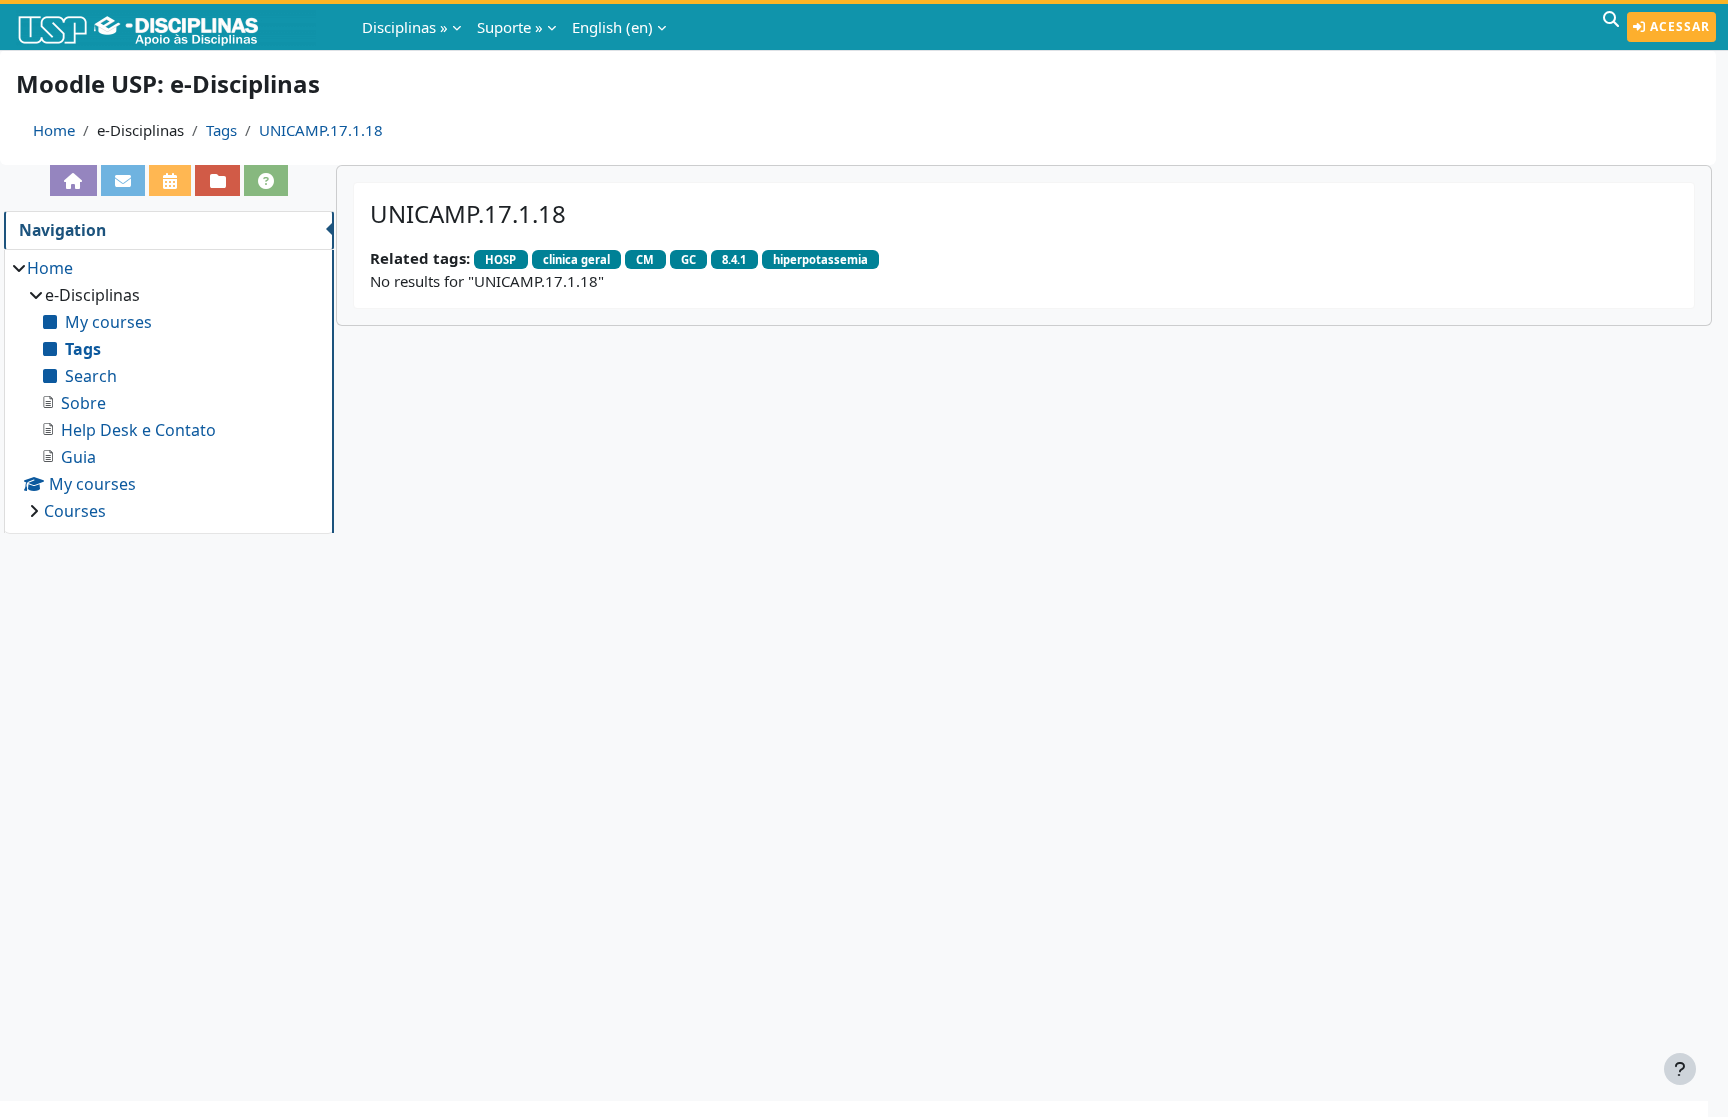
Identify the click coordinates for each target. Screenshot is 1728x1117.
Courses (75, 511)
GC (688, 259)
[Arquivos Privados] (217, 180)
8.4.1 (734, 259)
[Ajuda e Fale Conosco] (266, 180)
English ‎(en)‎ (612, 27)
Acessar (1678, 26)
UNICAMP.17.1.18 (321, 130)
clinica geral (576, 259)
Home (54, 130)
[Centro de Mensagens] (123, 180)
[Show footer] (1680, 1069)
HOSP (500, 259)
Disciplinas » (405, 27)
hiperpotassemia (820, 259)
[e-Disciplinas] (168, 27)
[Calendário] (170, 180)
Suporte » (510, 27)
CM (645, 259)
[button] (1611, 27)
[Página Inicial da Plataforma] (73, 180)
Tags (221, 130)
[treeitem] (168, 389)
